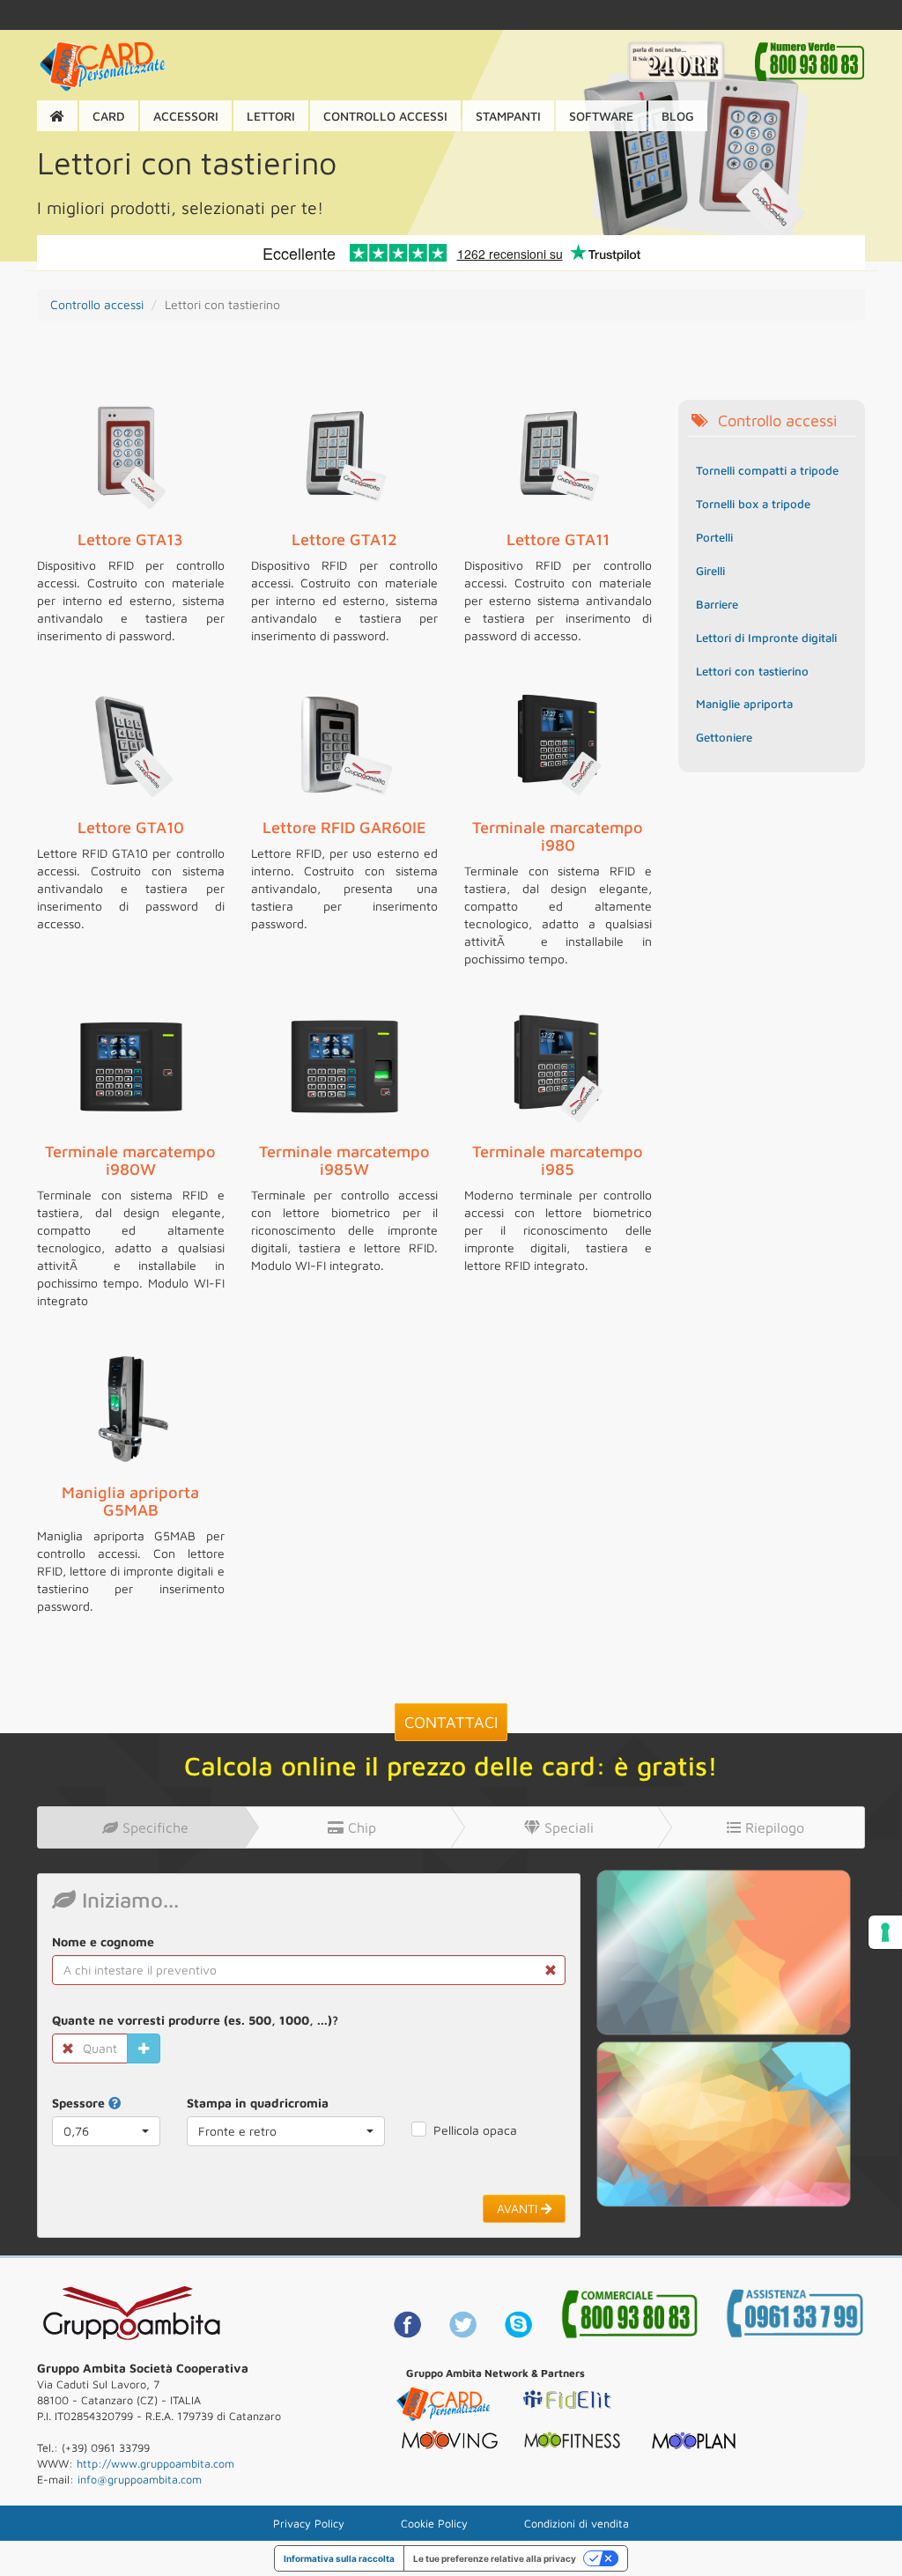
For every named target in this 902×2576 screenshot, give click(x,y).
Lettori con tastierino (752, 671)
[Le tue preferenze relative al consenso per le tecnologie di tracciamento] (885, 1932)
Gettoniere (724, 737)
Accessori (186, 116)
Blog (678, 116)
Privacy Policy (309, 2524)
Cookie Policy (434, 2524)
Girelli (710, 571)
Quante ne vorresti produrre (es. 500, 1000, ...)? (195, 2020)
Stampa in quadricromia (258, 2103)
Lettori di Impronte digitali (766, 638)
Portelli (714, 537)
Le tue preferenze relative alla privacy (495, 2558)
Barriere (717, 604)
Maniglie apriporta (744, 704)
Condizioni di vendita (577, 2524)
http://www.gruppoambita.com (155, 2464)
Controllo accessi (385, 116)
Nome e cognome (103, 1941)
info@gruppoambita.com (140, 2480)
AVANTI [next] (519, 2208)
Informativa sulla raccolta (339, 2558)
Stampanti (508, 116)
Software (601, 116)
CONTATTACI (451, 1722)
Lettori (271, 116)
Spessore (80, 2103)
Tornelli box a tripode (753, 504)
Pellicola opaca (475, 2130)
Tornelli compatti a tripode (767, 470)
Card (109, 116)
